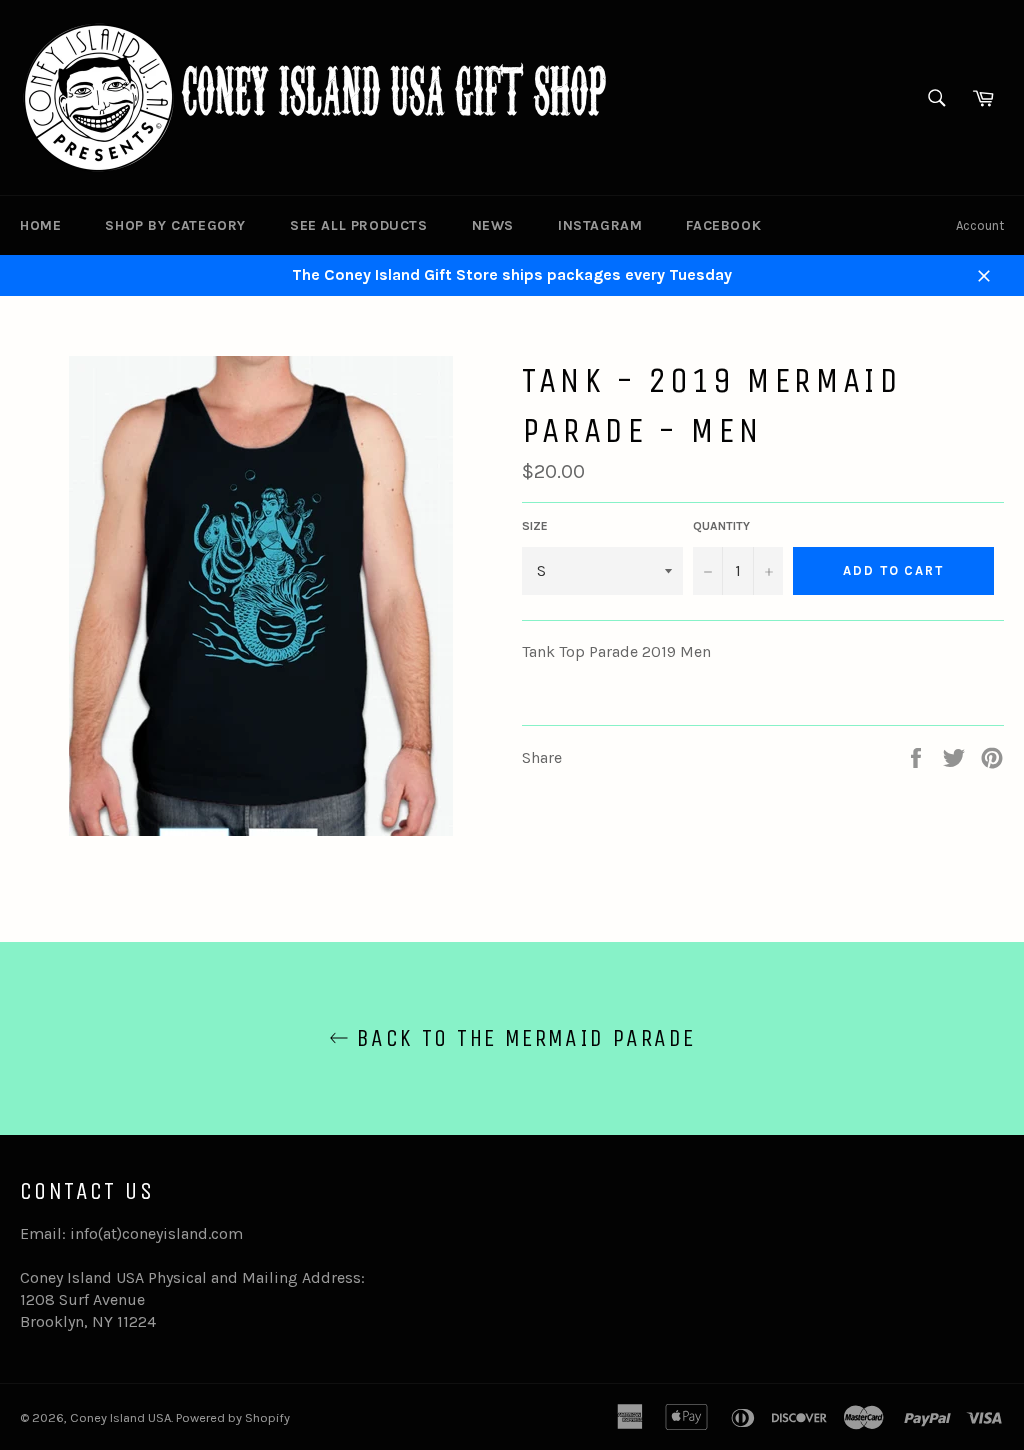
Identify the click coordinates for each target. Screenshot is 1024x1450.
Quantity (721, 526)
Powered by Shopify (233, 1417)
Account (980, 225)
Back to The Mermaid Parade (522, 1038)
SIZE (535, 526)
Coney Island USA (120, 1417)
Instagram (600, 225)
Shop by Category (175, 225)
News (493, 225)
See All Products (359, 225)
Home (40, 225)
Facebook (723, 225)
